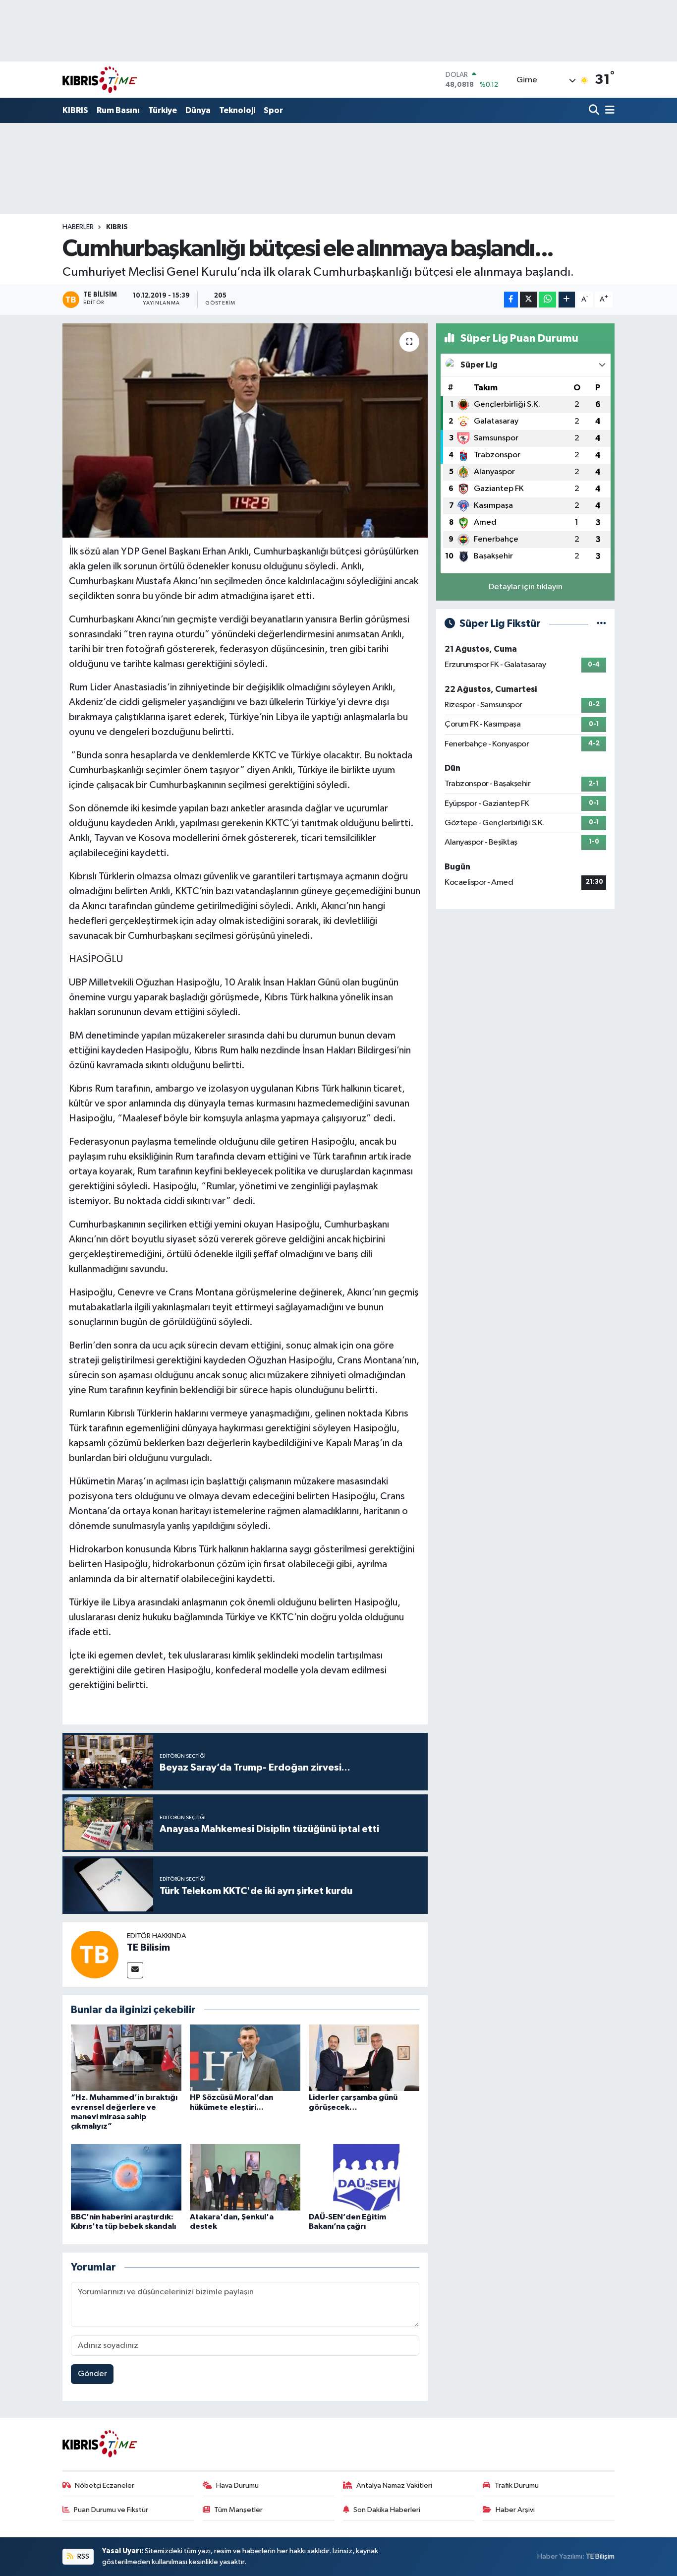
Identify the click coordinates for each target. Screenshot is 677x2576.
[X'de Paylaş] (528, 300)
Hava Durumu (237, 2485)
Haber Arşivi (515, 2510)
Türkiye (163, 110)
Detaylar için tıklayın (526, 587)
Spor (273, 110)
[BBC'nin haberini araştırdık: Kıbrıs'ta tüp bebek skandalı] (126, 2177)
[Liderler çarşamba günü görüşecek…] (364, 2057)
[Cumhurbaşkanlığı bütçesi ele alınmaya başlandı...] (245, 430)
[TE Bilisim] (95, 1954)
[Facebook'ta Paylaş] (511, 300)
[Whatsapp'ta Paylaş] (547, 300)
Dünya (198, 110)
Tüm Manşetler (238, 2510)
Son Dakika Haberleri (387, 2510)
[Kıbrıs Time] (100, 80)
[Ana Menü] (608, 111)
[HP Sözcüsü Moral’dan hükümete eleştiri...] (245, 2057)
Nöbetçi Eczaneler (105, 2485)
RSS (83, 2556)
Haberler (78, 227)
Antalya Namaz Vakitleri (394, 2485)
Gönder (92, 2374)
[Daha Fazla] (567, 300)
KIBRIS (75, 110)
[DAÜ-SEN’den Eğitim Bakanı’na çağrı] (364, 2177)
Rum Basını (118, 110)
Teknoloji (237, 110)
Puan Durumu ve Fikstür (111, 2510)
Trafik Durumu (517, 2485)
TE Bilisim (148, 1948)
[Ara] (595, 111)
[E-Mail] (135, 1970)
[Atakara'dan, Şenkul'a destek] (245, 2177)
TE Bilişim (600, 2556)
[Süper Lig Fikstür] (601, 624)
